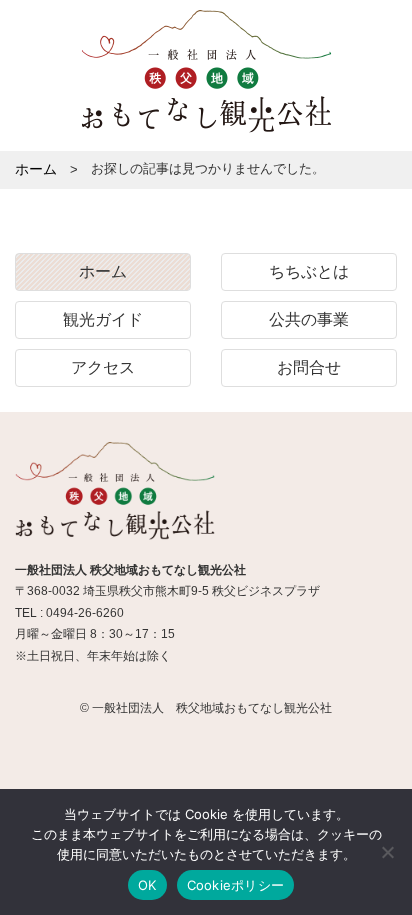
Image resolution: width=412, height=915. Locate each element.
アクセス (103, 367)
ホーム (103, 271)
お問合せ (309, 367)
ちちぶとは (309, 271)
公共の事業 (309, 319)
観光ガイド (103, 319)
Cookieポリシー (236, 885)
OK (147, 885)
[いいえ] (387, 852)
